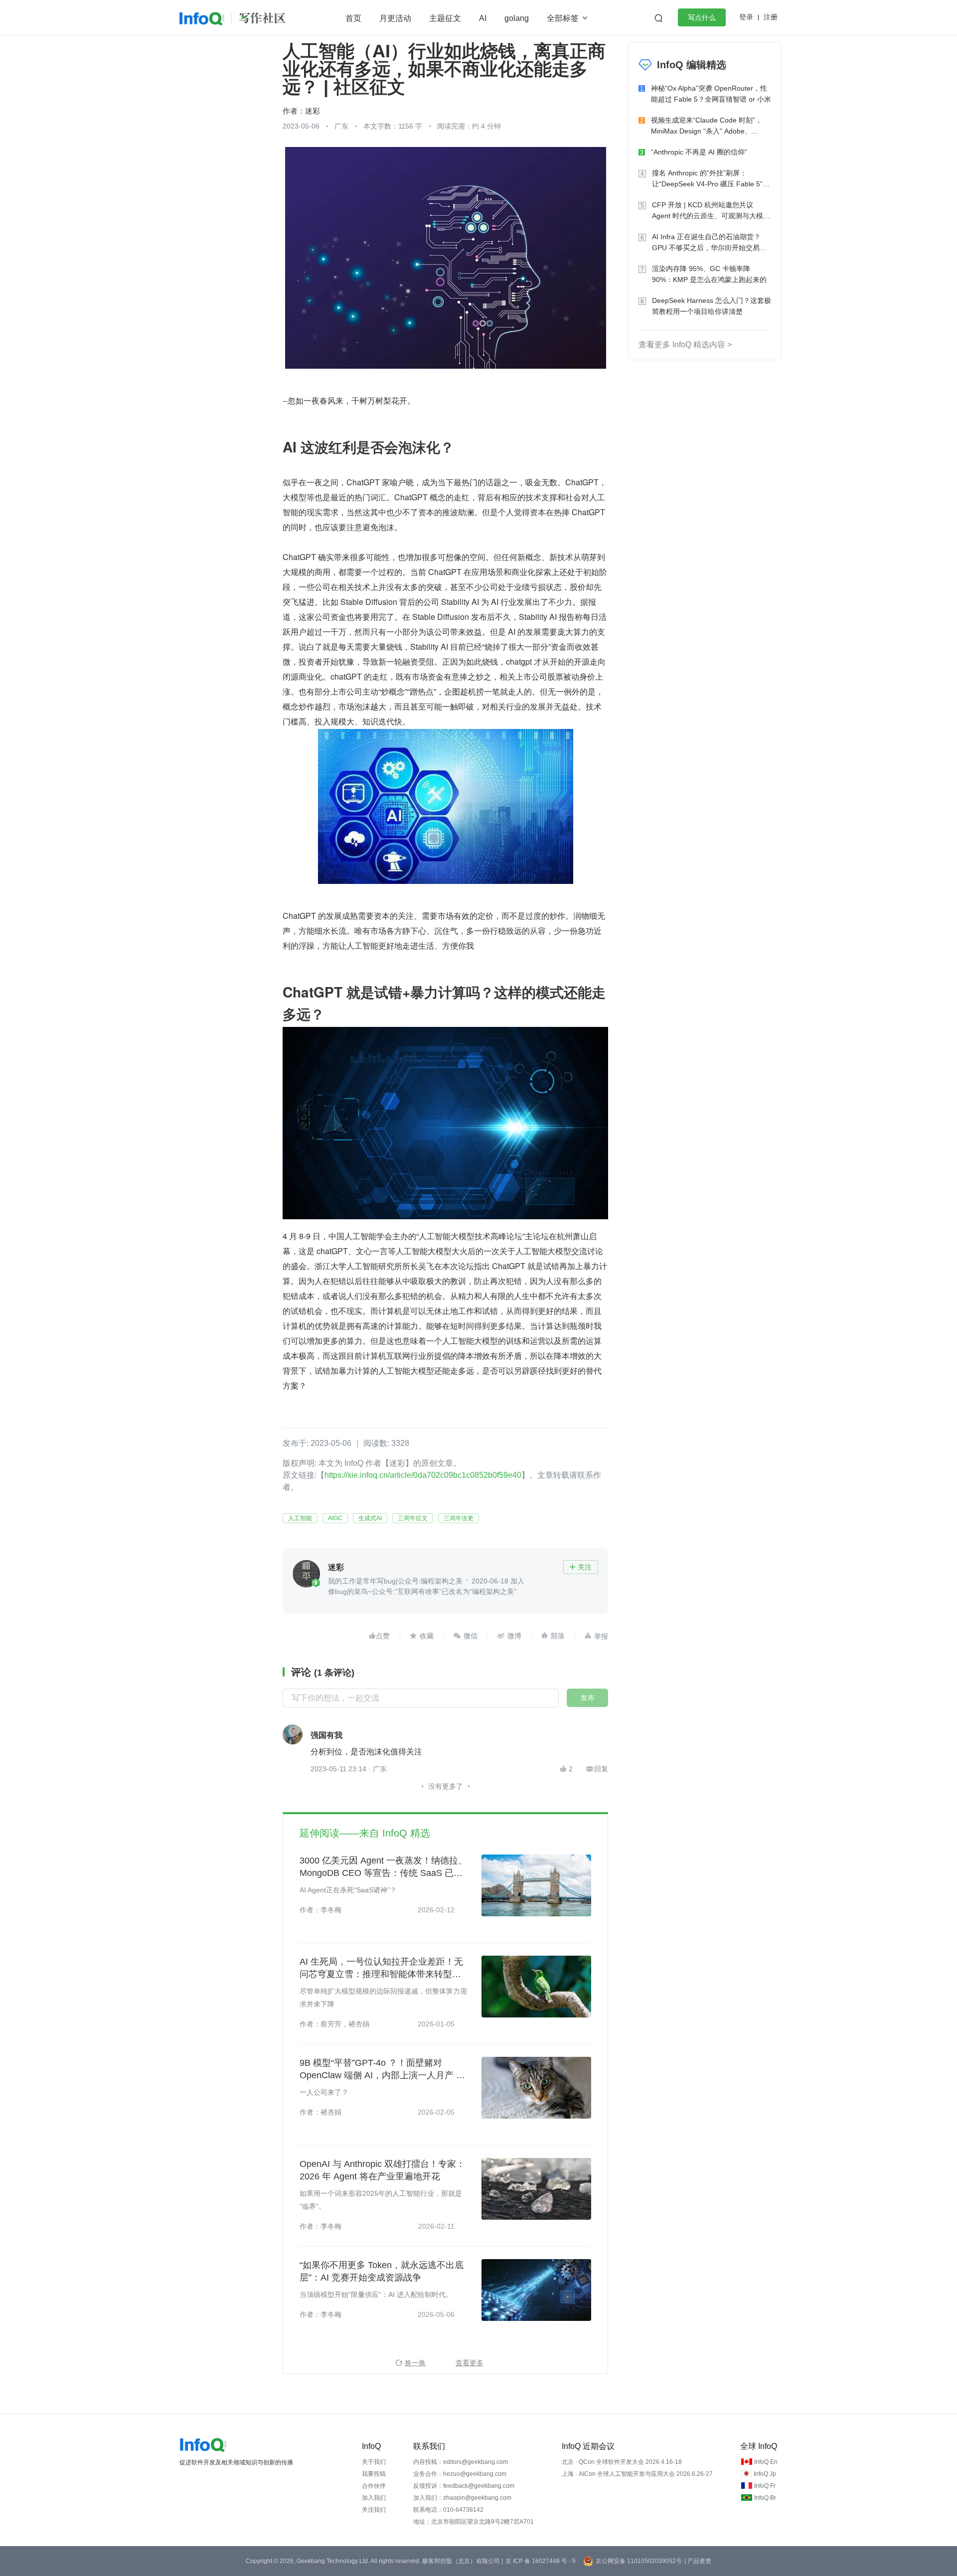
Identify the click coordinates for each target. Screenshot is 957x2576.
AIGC (335, 1518)
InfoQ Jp (765, 2474)
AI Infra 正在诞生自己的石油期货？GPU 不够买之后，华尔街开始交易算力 (709, 243)
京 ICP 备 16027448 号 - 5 (541, 2561)
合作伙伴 (374, 2486)
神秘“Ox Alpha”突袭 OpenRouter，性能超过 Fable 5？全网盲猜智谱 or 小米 (711, 94)
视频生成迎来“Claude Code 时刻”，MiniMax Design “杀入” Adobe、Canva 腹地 (707, 126)
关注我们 (374, 2510)
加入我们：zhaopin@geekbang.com (462, 2498)
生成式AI (370, 1518)
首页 (353, 18)
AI (483, 18)
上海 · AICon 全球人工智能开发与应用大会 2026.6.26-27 (637, 2474)
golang (517, 18)
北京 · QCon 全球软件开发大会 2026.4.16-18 (622, 2462)
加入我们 (374, 2498)
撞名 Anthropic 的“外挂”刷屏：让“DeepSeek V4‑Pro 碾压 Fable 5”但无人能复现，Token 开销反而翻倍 (711, 179)
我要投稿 (374, 2474)
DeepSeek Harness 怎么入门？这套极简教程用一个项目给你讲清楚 (712, 306)
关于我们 (374, 2462)
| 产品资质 (698, 2561)
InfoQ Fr (765, 2486)
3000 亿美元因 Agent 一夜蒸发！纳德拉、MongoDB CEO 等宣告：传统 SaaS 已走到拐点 (383, 1867)
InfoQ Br (765, 2498)
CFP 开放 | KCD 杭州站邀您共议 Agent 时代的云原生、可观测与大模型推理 (711, 211)
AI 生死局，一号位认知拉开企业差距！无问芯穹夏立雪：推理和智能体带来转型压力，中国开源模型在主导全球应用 (381, 1969)
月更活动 (395, 18)
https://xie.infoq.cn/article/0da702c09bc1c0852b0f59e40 (423, 1475)
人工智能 (300, 1518)
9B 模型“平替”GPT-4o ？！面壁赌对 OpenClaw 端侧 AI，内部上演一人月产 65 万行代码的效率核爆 (383, 2070)
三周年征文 (413, 1518)
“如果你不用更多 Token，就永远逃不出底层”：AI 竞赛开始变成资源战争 (382, 2271)
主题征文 (445, 18)
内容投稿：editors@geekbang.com (461, 2462)
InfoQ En (766, 2462)
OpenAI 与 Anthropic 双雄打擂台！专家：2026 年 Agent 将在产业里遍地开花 (382, 2170)
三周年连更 (459, 1518)
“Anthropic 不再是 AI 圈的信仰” (699, 152)
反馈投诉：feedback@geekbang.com (464, 2486)
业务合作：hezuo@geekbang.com (460, 2474)
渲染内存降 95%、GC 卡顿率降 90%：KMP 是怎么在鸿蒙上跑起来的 (709, 274)
